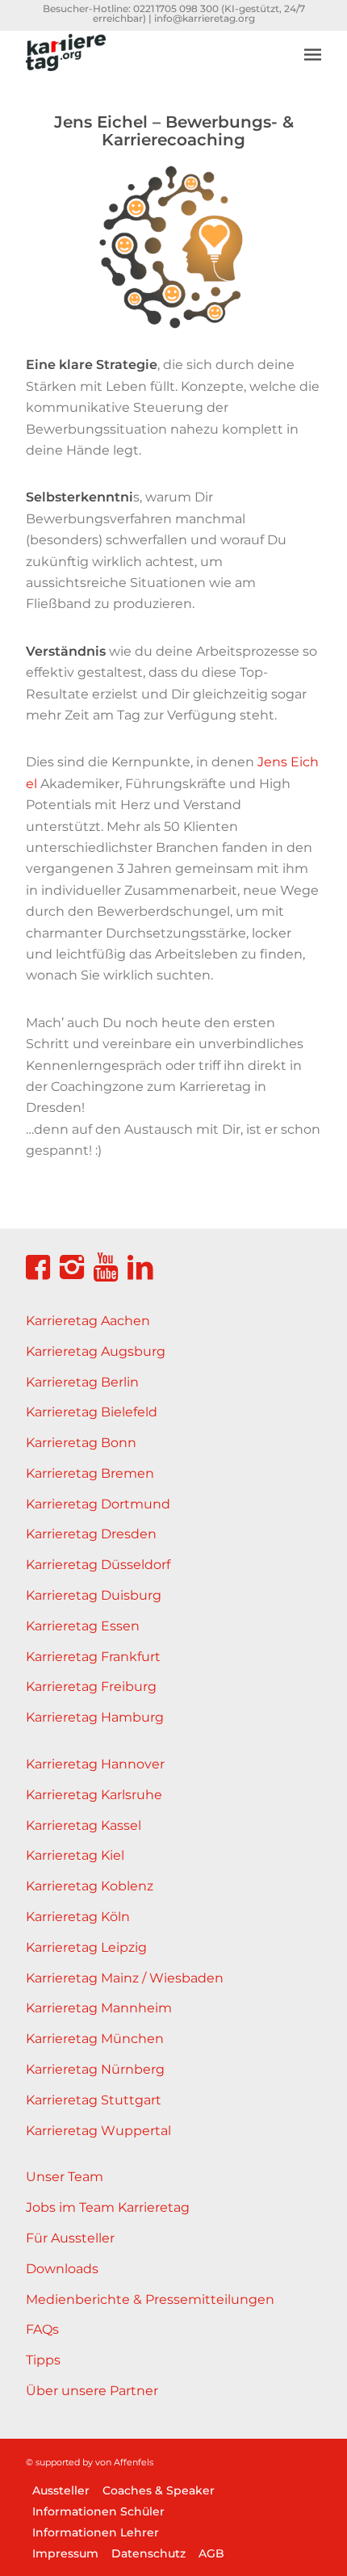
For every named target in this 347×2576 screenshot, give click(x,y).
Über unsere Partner (92, 2391)
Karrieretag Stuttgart (94, 2100)
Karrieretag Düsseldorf (98, 1565)
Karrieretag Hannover (95, 1764)
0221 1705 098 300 (176, 8)
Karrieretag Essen (83, 1626)
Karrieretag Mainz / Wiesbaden (125, 1978)
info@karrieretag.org (205, 18)
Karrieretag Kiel (75, 1855)
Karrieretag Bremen (90, 1473)
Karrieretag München (95, 2039)
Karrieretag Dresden (91, 1534)
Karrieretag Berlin (82, 1382)
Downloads (62, 2269)
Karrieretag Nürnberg (95, 2069)
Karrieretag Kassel (84, 1825)
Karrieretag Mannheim (99, 2008)
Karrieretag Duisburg (94, 1595)
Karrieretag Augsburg (96, 1351)
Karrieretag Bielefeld (92, 1412)
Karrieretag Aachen (88, 1321)
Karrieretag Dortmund (98, 1504)
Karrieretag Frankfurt (93, 1657)
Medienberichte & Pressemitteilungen (150, 2299)
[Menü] (313, 54)
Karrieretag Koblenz (90, 1886)
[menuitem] (313, 42)
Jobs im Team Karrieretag (108, 2207)
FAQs (42, 2329)
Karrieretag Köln (78, 1917)
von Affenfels (124, 2462)
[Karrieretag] (144, 62)
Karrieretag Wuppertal (98, 2131)
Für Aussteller (70, 2238)
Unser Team (65, 2177)
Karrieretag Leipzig (86, 1947)
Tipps (43, 2360)
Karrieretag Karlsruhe (94, 1795)
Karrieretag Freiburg (91, 1687)
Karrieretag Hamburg (95, 1717)
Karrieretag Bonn (81, 1443)
